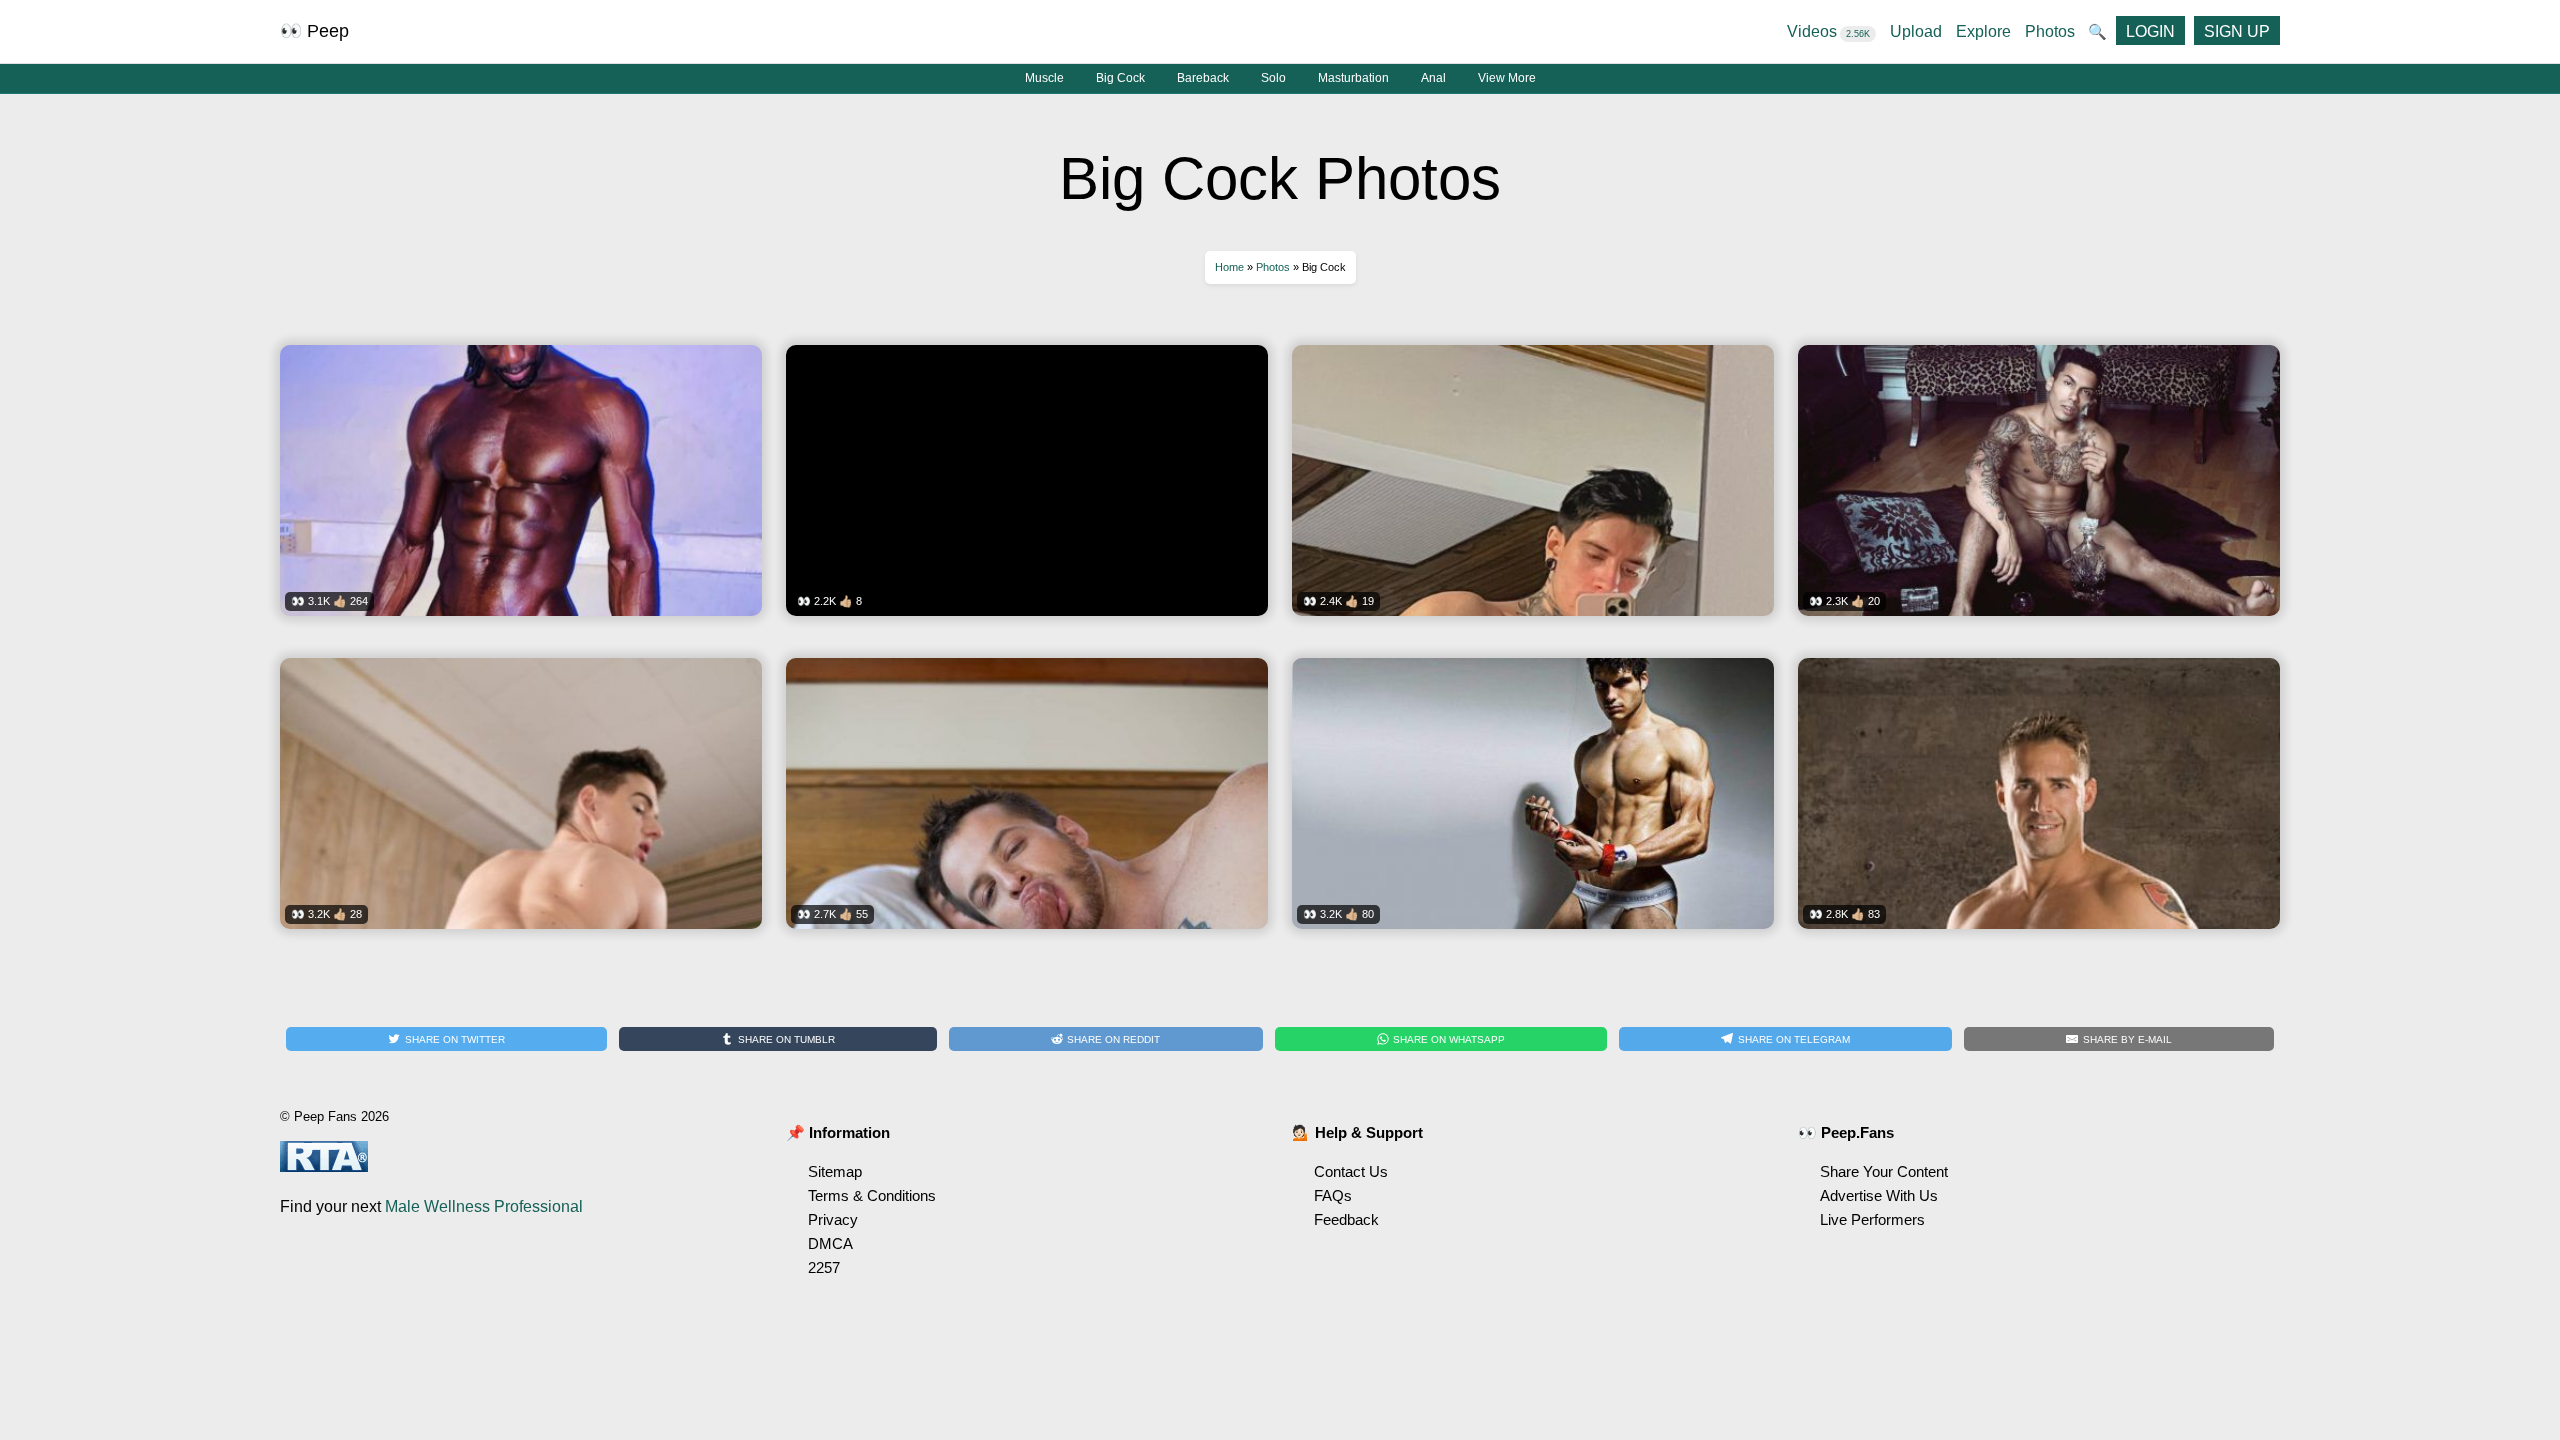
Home (1229, 267)
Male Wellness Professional (484, 1206)
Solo (1273, 78)
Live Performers (1872, 1219)
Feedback (1346, 1219)
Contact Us (1351, 1171)
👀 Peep (314, 31)
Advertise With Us (1879, 1195)
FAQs (1333, 1195)
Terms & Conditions (872, 1195)
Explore (1983, 31)
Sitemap (835, 1171)
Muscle (1044, 78)
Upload (1916, 31)
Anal (1433, 78)
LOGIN (2150, 31)
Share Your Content (1884, 1171)
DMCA (830, 1243)
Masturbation (1353, 78)
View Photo (521, 494)
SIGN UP (2237, 31)
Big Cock (1120, 78)
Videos (1828, 31)
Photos (2050, 31)
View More (1507, 78)
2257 (824, 1267)
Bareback (1203, 78)
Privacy (833, 1219)
